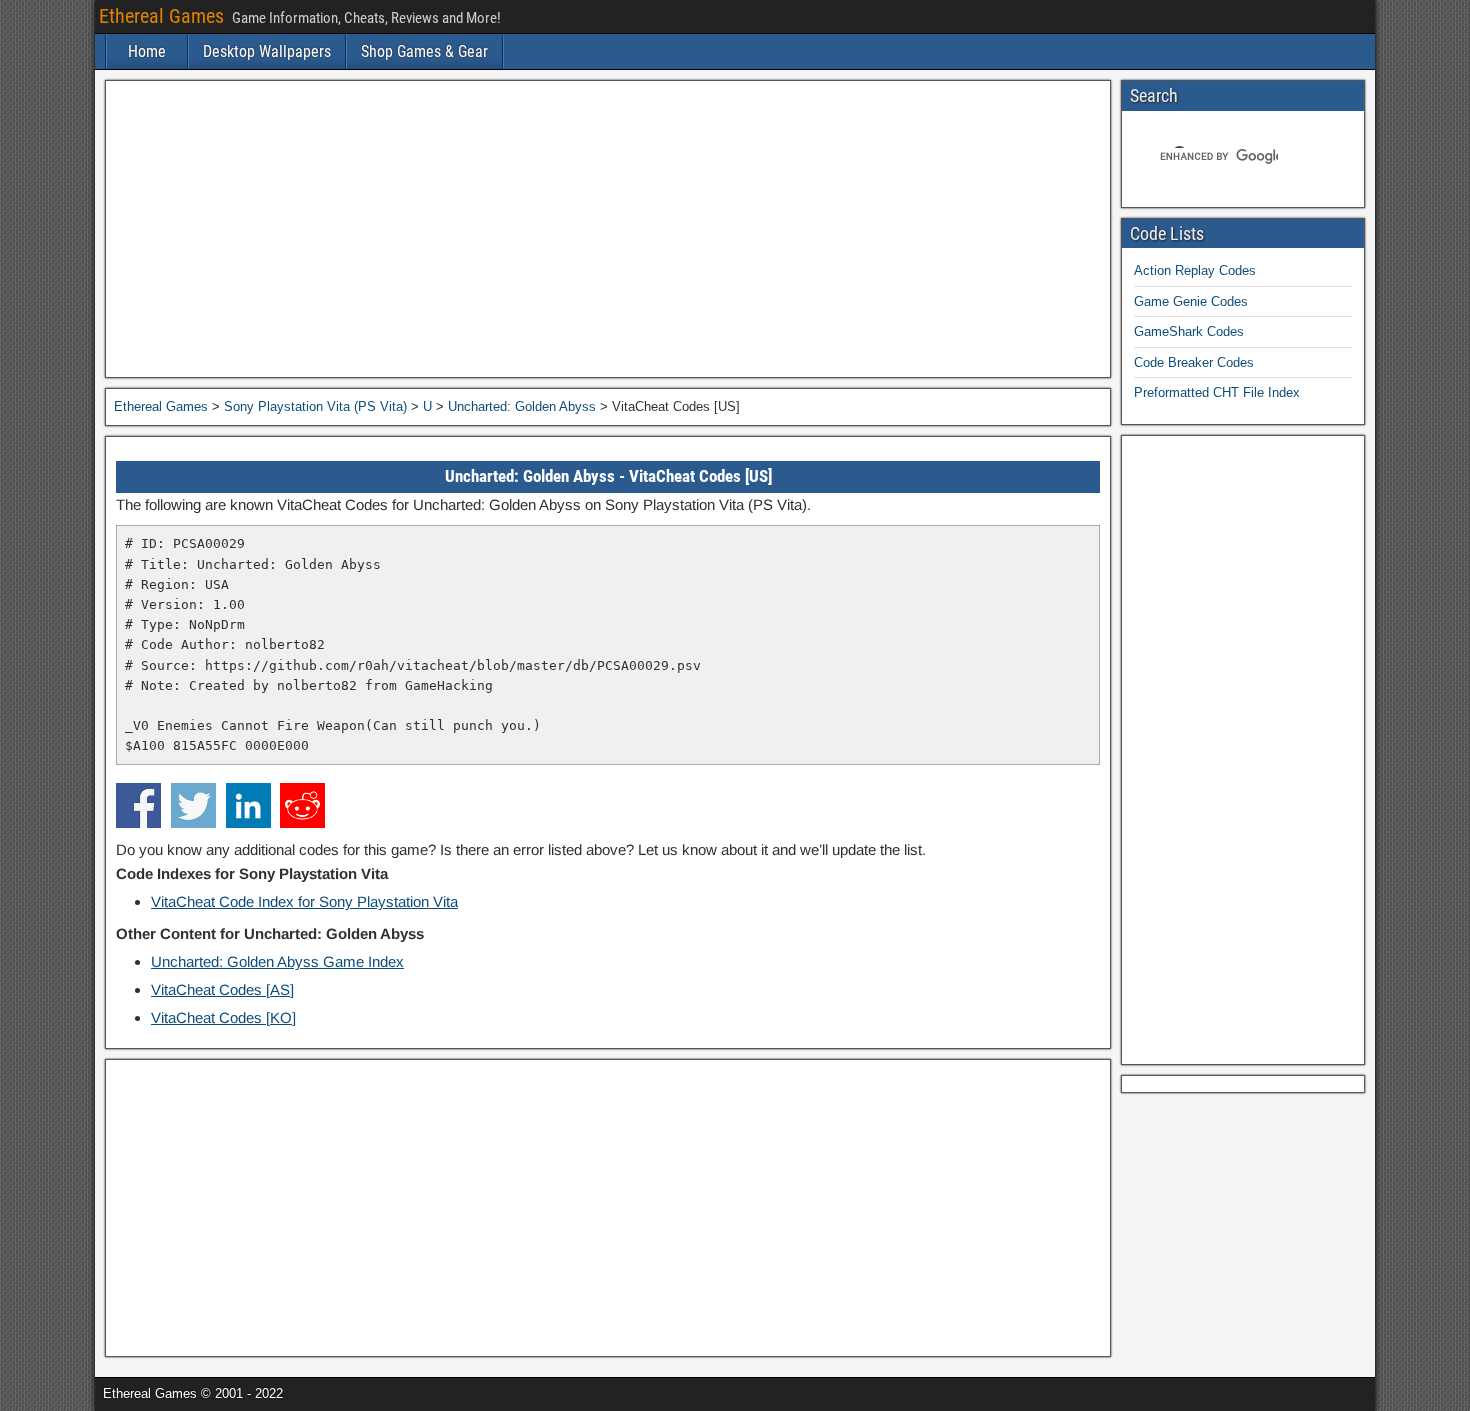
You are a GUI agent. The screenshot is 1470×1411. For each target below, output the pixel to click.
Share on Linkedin (248, 805)
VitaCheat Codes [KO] (223, 1017)
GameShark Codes (1189, 331)
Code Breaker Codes (1194, 362)
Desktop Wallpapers (267, 51)
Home (147, 51)
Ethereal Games (161, 16)
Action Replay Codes (1195, 270)
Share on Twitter (193, 805)
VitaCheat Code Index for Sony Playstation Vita (304, 901)
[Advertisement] (608, 229)
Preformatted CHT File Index (1217, 392)
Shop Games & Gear (424, 51)
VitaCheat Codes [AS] (222, 989)
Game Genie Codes (1191, 301)
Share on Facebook (138, 805)
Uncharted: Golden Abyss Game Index (277, 961)
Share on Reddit (302, 805)
